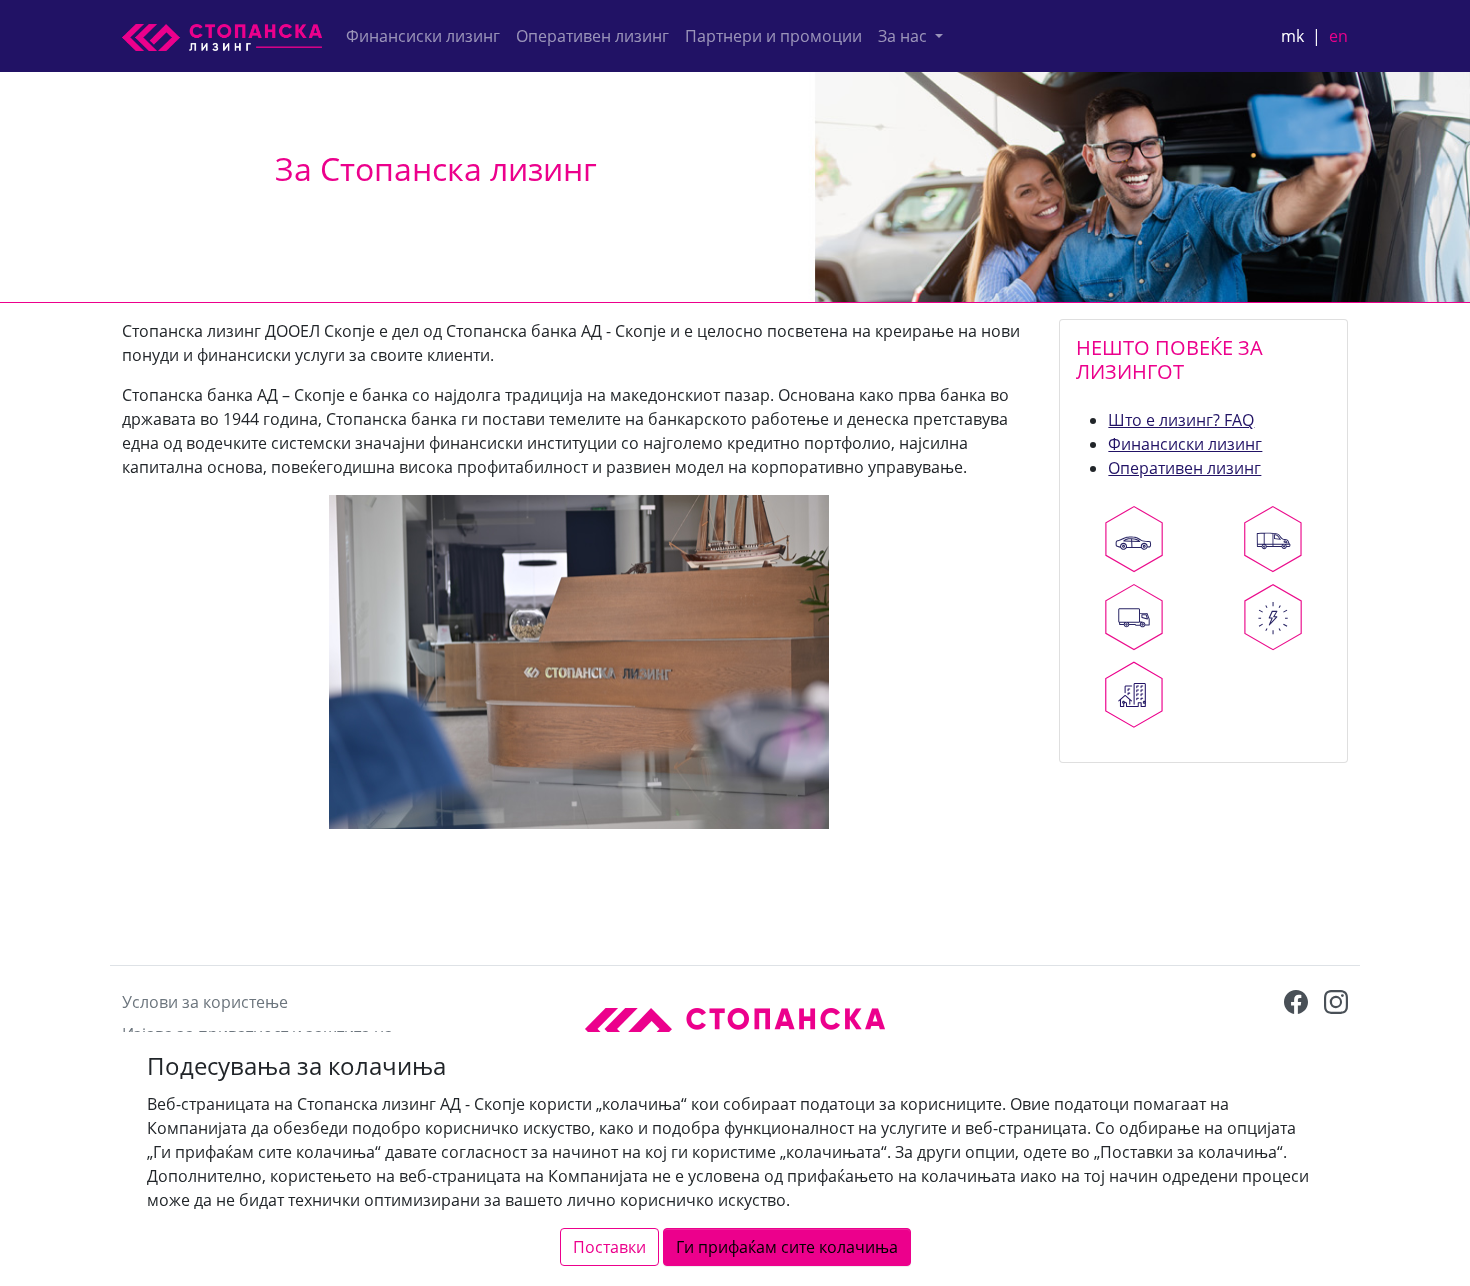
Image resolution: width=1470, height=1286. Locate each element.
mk (1292, 36)
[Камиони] (1133, 617)
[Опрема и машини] (1273, 617)
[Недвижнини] (1133, 695)
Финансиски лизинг (423, 36)
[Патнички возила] (1133, 539)
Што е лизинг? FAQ (1181, 420)
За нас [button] (904, 36)
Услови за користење (205, 1002)
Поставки (609, 1247)
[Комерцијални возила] (1273, 539)
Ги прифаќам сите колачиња (787, 1247)
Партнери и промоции (773, 36)
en (1338, 36)
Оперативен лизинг (592, 36)
